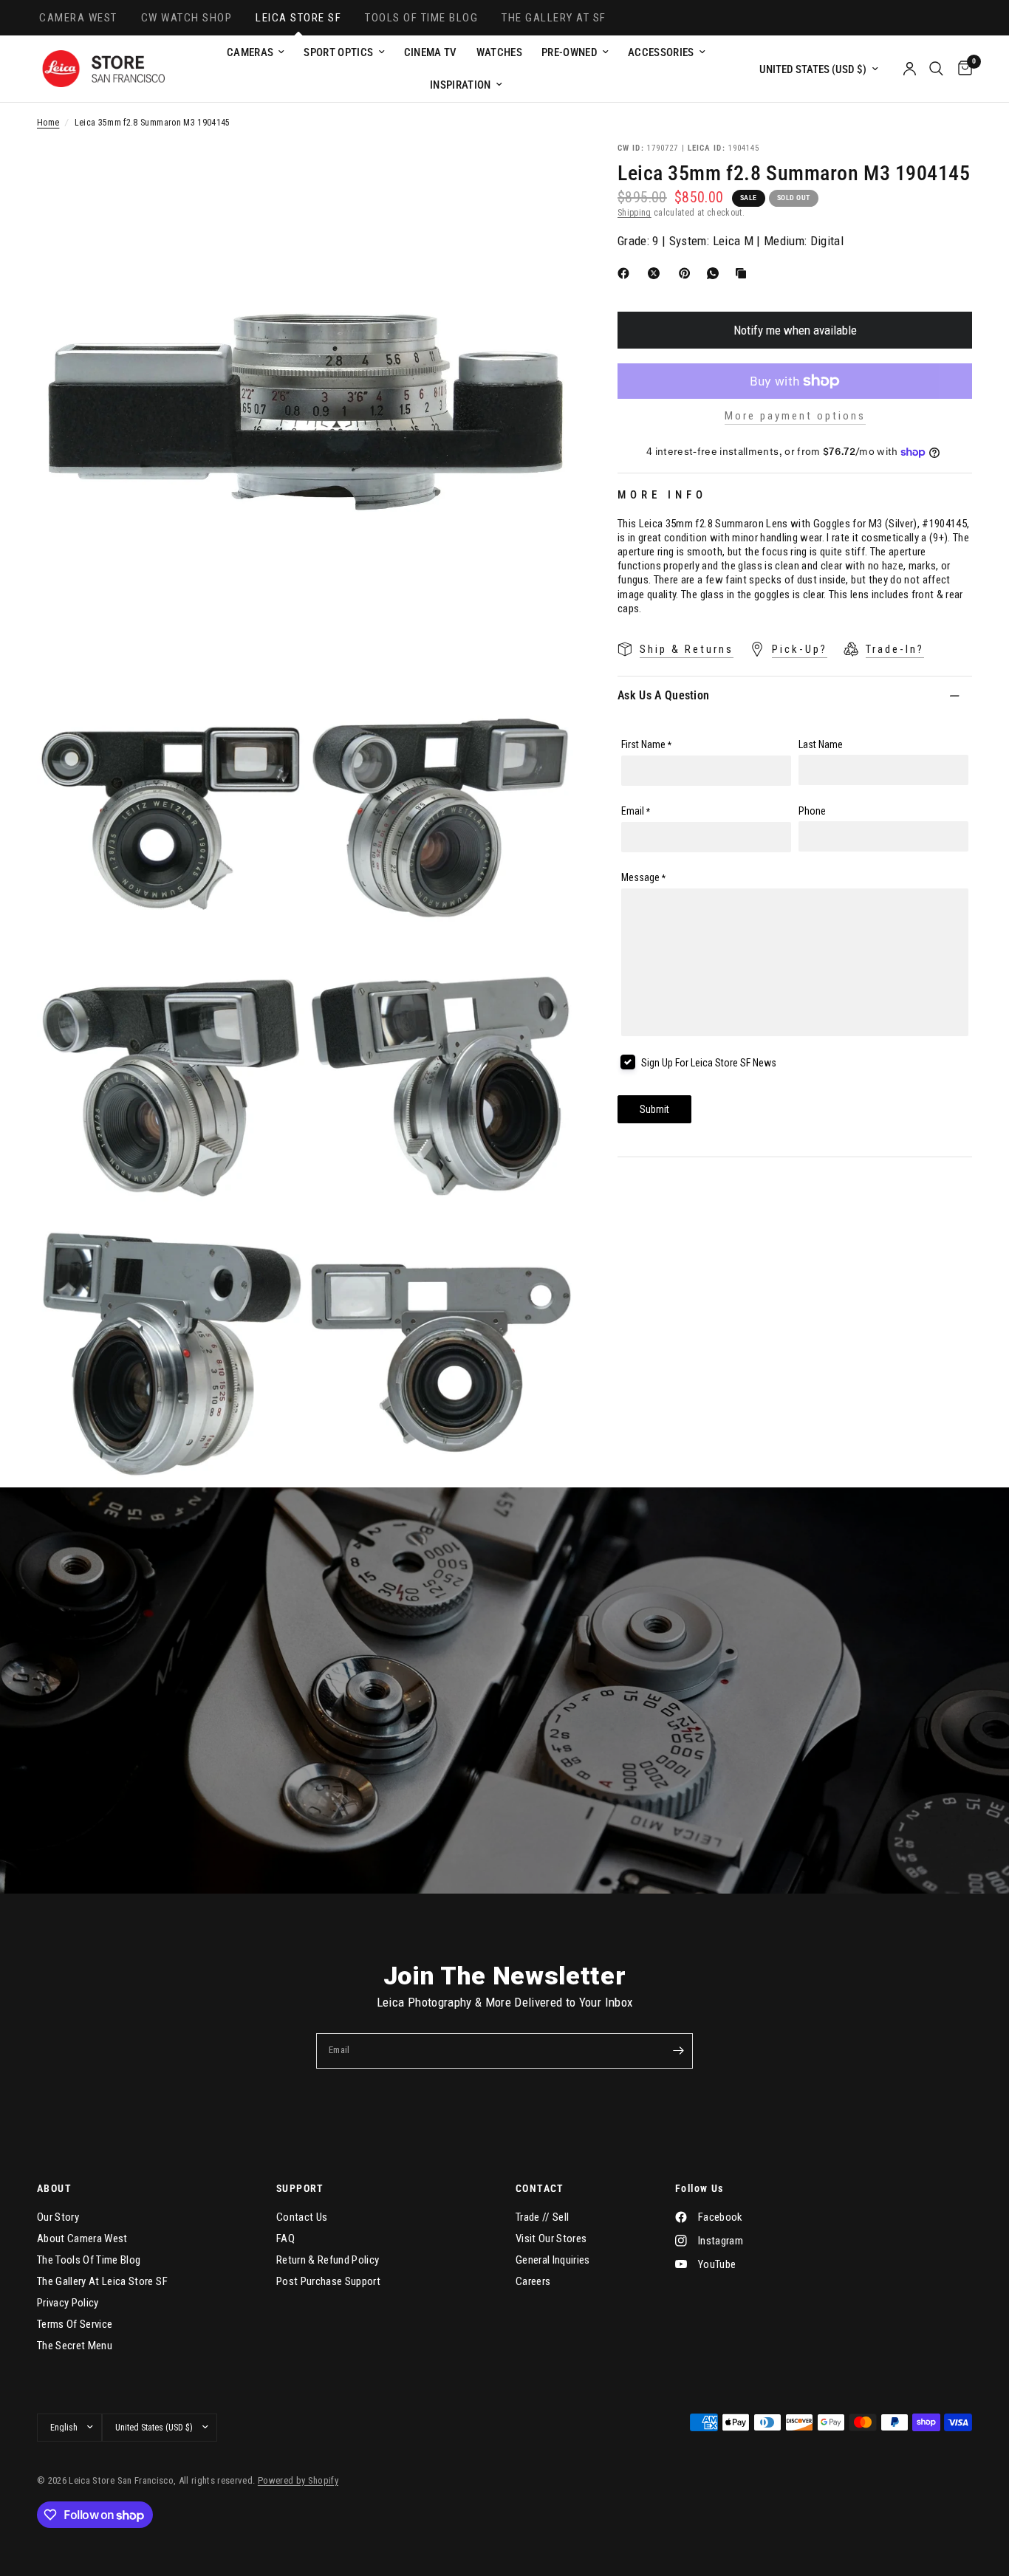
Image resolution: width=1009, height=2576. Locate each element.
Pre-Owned (570, 52)
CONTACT (540, 2188)
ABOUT (54, 2188)
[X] (657, 273)
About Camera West (82, 2238)
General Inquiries (553, 2260)
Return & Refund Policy (328, 2260)
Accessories (661, 52)
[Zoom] (542, 174)
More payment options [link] (795, 416)
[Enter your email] (678, 2051)
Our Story (58, 2217)
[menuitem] (256, 52)
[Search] (936, 69)
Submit (654, 1109)
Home (48, 123)
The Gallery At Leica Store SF (102, 2281)
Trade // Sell (542, 2217)
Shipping (635, 213)
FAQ (285, 2238)
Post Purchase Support (328, 2281)
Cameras (250, 52)
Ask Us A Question (663, 695)
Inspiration (461, 85)
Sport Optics (338, 52)
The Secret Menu (75, 2346)
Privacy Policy (68, 2303)
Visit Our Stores (551, 2238)
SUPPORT (300, 2188)
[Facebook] (626, 273)
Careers (533, 2281)
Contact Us (302, 2217)
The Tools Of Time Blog (89, 2260)
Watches (499, 52)
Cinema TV (431, 52)
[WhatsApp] (716, 273)
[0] (961, 69)
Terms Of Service (75, 2324)
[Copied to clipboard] (744, 273)
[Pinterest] (688, 273)
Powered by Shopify (298, 2480)
